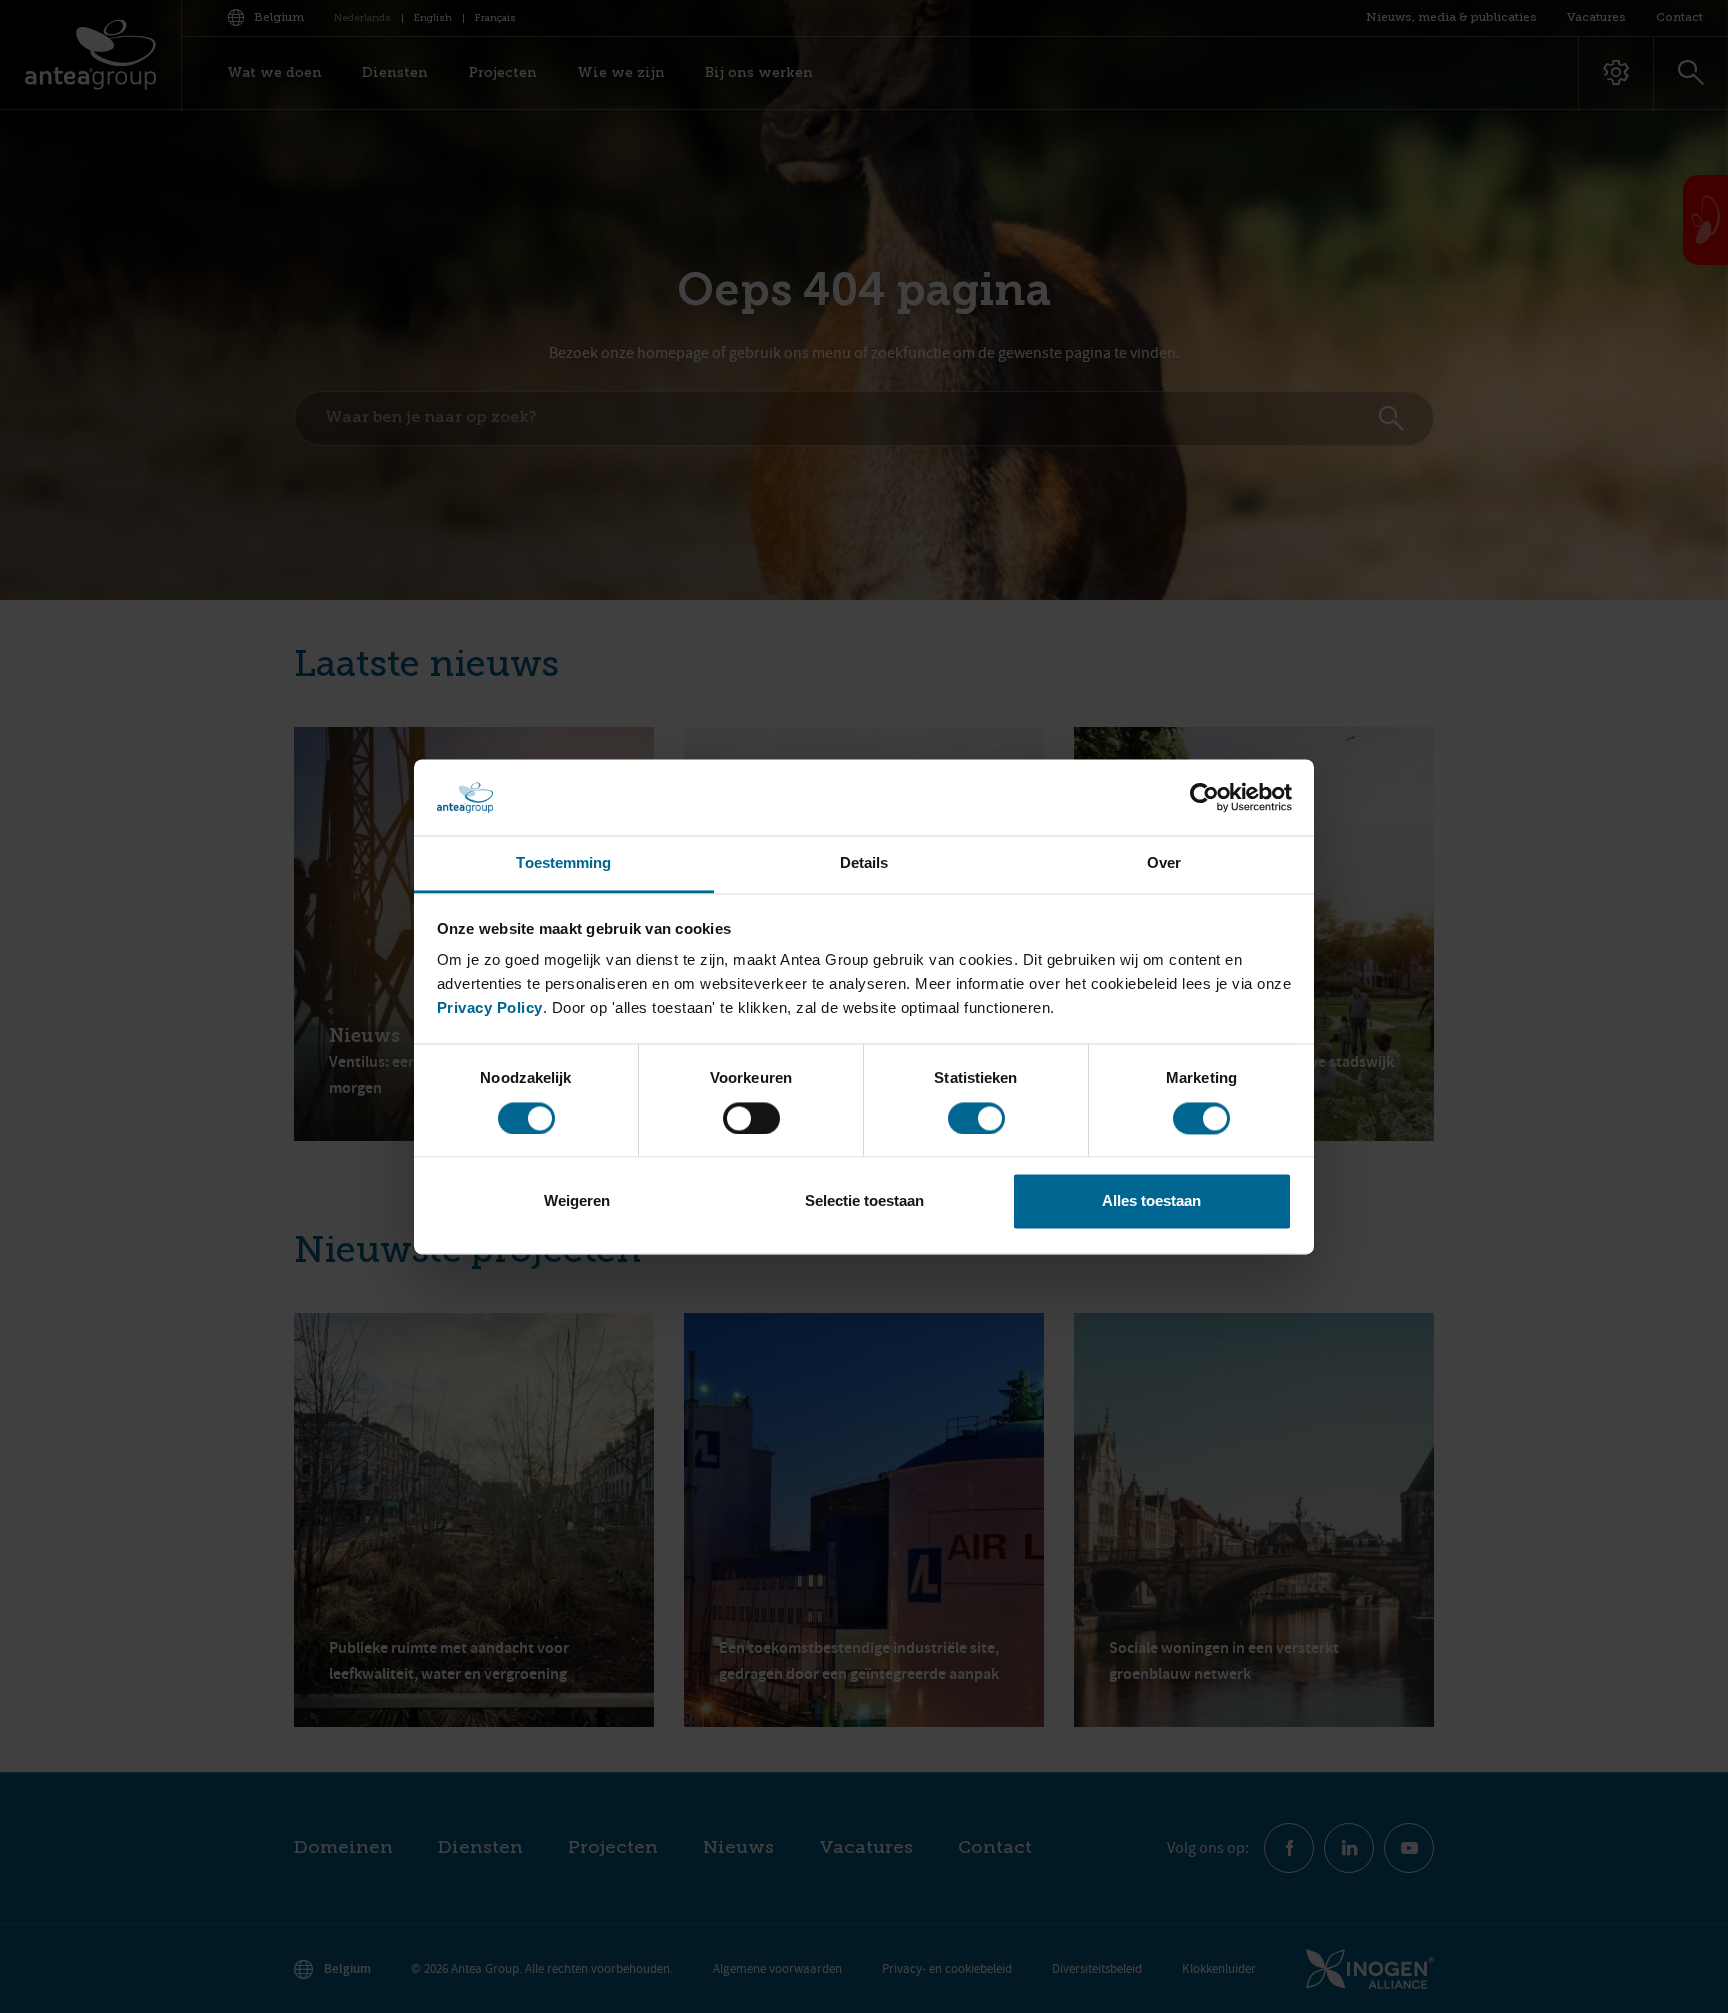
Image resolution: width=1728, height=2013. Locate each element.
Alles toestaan (1151, 1201)
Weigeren (577, 1201)
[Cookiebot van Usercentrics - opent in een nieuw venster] (1204, 797)
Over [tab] (1164, 863)
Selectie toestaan (864, 1201)
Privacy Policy (490, 1008)
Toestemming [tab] (563, 863)
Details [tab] (864, 863)
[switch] (751, 1118)
